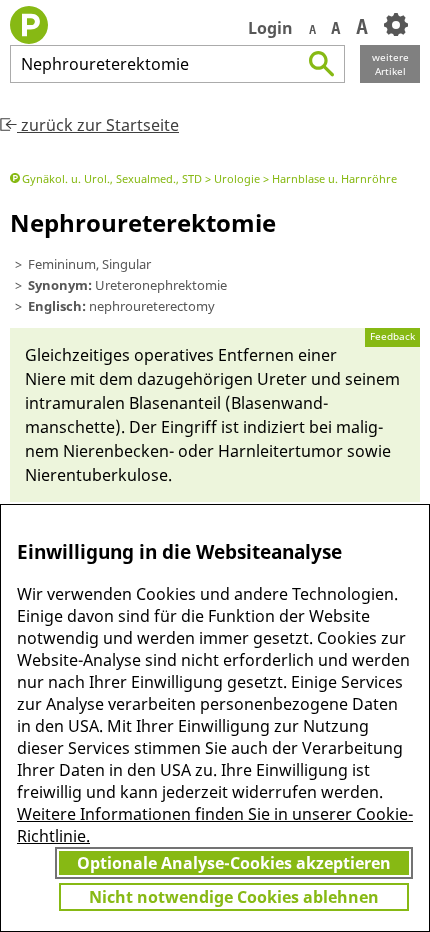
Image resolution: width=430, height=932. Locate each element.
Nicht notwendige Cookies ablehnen (234, 897)
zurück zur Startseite (98, 125)
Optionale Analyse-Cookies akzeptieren (234, 863)
